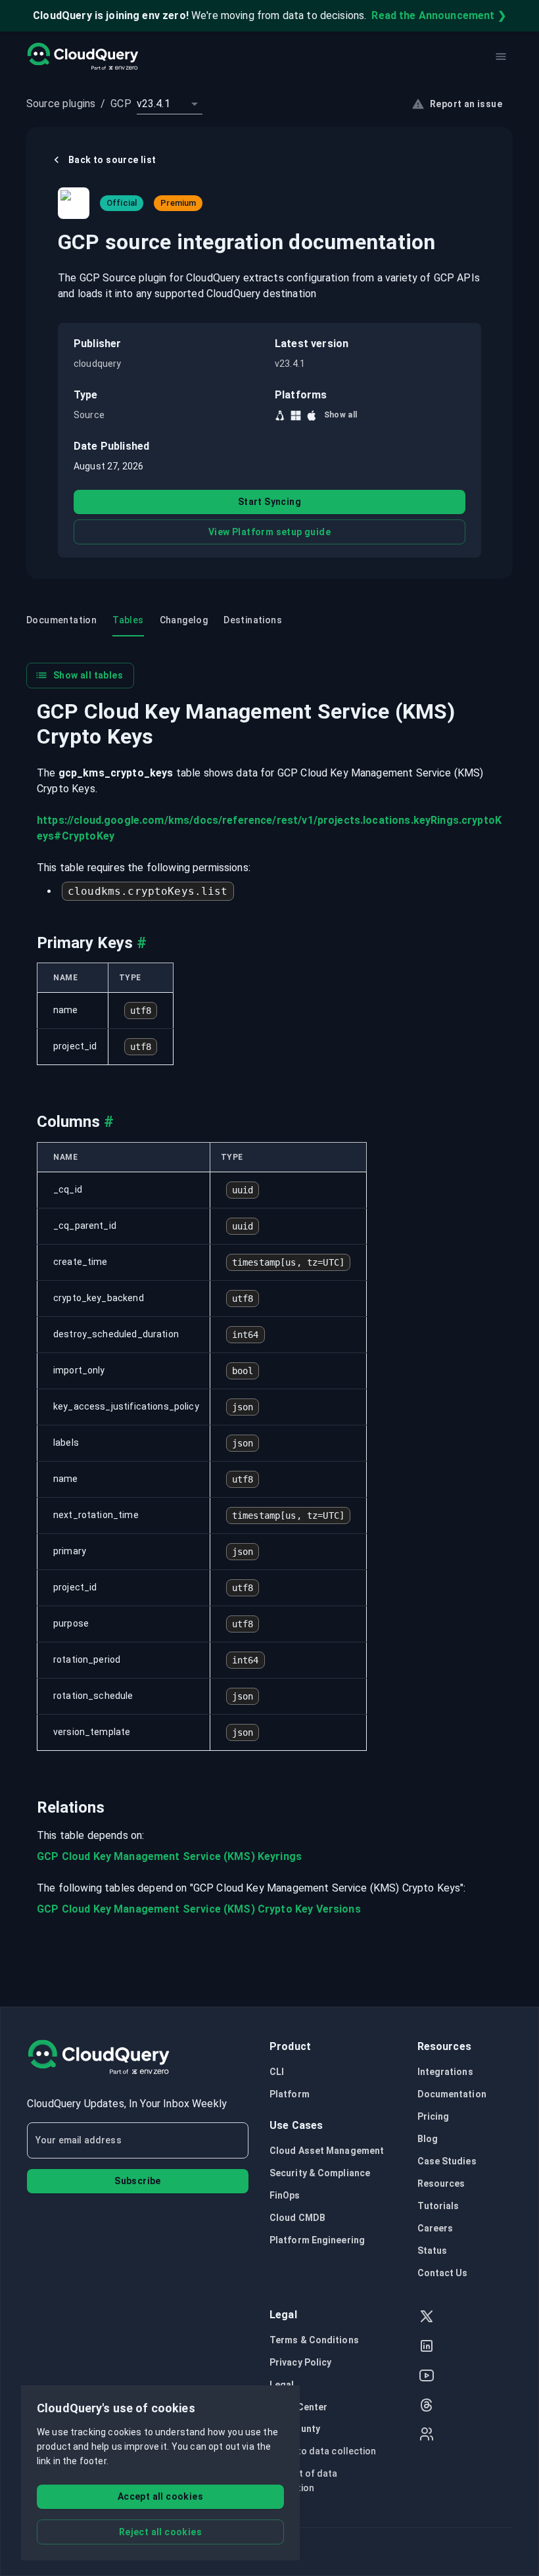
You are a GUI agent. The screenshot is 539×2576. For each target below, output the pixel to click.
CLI (277, 2072)
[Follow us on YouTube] (427, 2377)
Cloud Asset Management (327, 2151)
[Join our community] (427, 2436)
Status (433, 2251)
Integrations (445, 2072)
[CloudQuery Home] (82, 57)
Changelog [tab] (184, 620)
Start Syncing (269, 502)
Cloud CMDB (297, 2218)
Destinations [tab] (253, 620)
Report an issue (466, 104)
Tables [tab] (128, 620)
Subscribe (138, 2181)
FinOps (285, 2195)
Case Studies (447, 2161)
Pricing (434, 2116)
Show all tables (88, 675)
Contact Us (443, 2273)
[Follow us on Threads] (427, 2407)
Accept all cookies (160, 2496)
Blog (428, 2139)
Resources (441, 2183)
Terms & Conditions (314, 2340)
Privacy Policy (300, 2362)
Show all (341, 415)
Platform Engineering (317, 2240)
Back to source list (112, 160)
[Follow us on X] (427, 2318)
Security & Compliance (320, 2173)
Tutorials (438, 2206)
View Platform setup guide (269, 532)
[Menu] (501, 57)
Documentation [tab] (61, 620)
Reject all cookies (160, 2532)
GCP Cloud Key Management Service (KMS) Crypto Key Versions (199, 1909)
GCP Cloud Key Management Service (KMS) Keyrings (169, 1856)
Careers (435, 2228)
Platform (290, 2094)
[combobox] (170, 104)
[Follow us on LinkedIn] (427, 2348)
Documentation (452, 2094)
